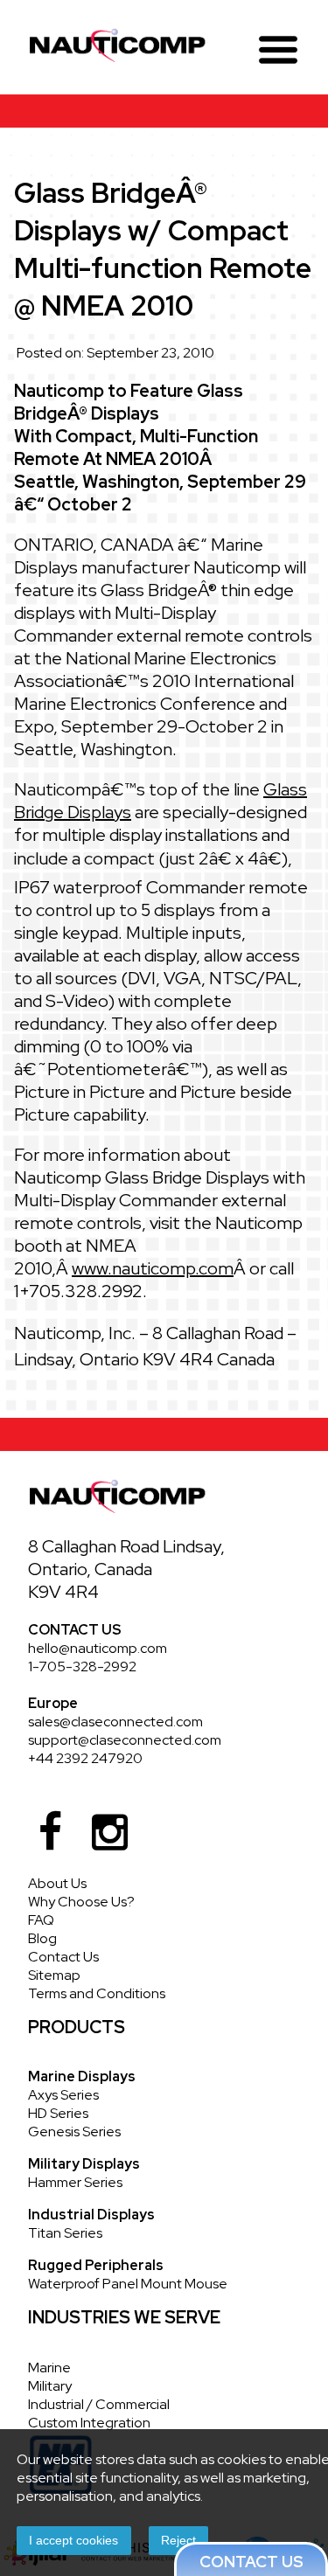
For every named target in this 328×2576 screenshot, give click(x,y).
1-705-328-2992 (82, 1666)
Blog (42, 1938)
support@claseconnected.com (125, 1740)
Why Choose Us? (81, 1902)
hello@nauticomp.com (98, 1648)
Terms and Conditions (97, 1993)
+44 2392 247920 (85, 1758)
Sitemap (54, 1975)
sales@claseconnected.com (115, 1722)
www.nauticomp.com (153, 1268)
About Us (57, 1883)
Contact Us (63, 1957)
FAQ (41, 1920)
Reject (178, 2540)
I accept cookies (73, 2540)
